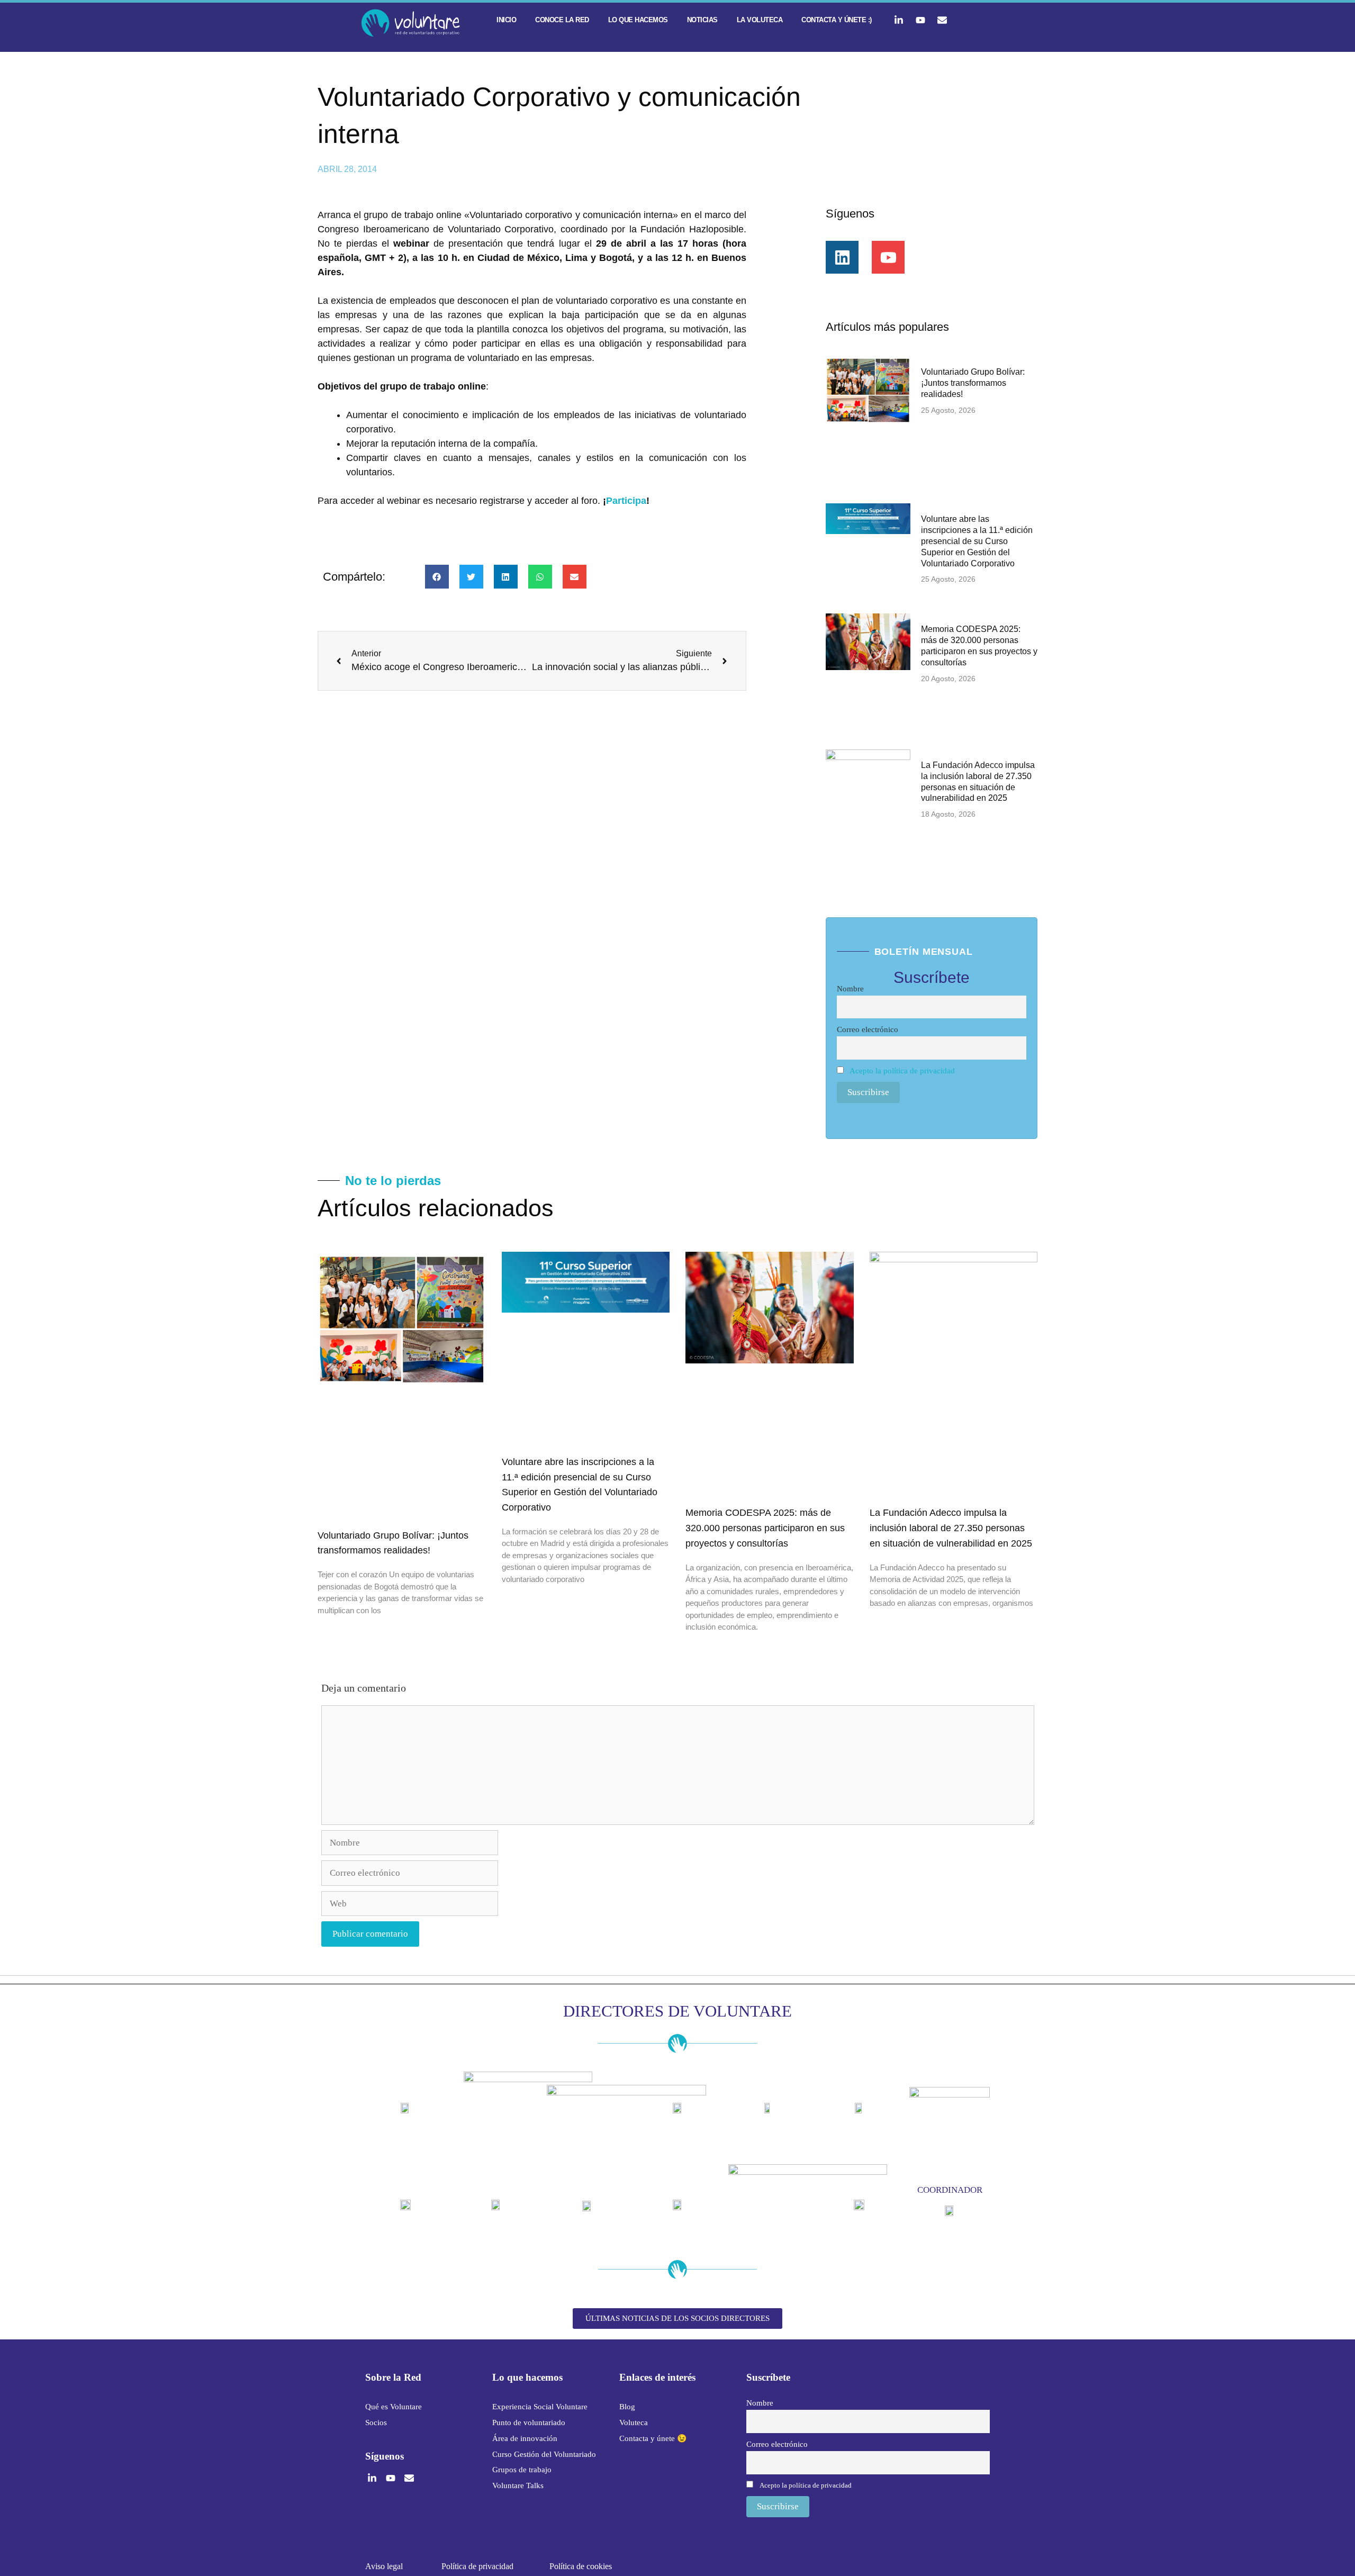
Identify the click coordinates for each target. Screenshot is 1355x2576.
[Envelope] (942, 20)
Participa (626, 501)
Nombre (850, 988)
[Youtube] (920, 20)
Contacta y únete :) (837, 20)
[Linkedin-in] (899, 20)
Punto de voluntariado (529, 2423)
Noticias (702, 20)
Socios (376, 2423)
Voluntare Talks (518, 2485)
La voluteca (760, 20)
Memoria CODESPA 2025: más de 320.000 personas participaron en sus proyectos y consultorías (765, 1528)
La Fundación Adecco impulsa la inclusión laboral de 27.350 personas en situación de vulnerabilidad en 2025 (951, 1528)
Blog (627, 2407)
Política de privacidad (477, 2566)
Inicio (506, 20)
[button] (437, 577)
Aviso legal (384, 2566)
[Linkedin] (842, 257)
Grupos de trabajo (522, 2470)
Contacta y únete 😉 (653, 2438)
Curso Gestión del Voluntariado (544, 2454)
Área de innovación (525, 2438)
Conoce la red (562, 20)
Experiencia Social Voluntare (540, 2407)
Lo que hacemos (638, 20)
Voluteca (634, 2423)
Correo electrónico (868, 1029)
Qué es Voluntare (394, 2407)
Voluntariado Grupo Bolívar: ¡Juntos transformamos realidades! (973, 383)
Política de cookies (581, 2566)
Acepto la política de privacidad (902, 1070)
